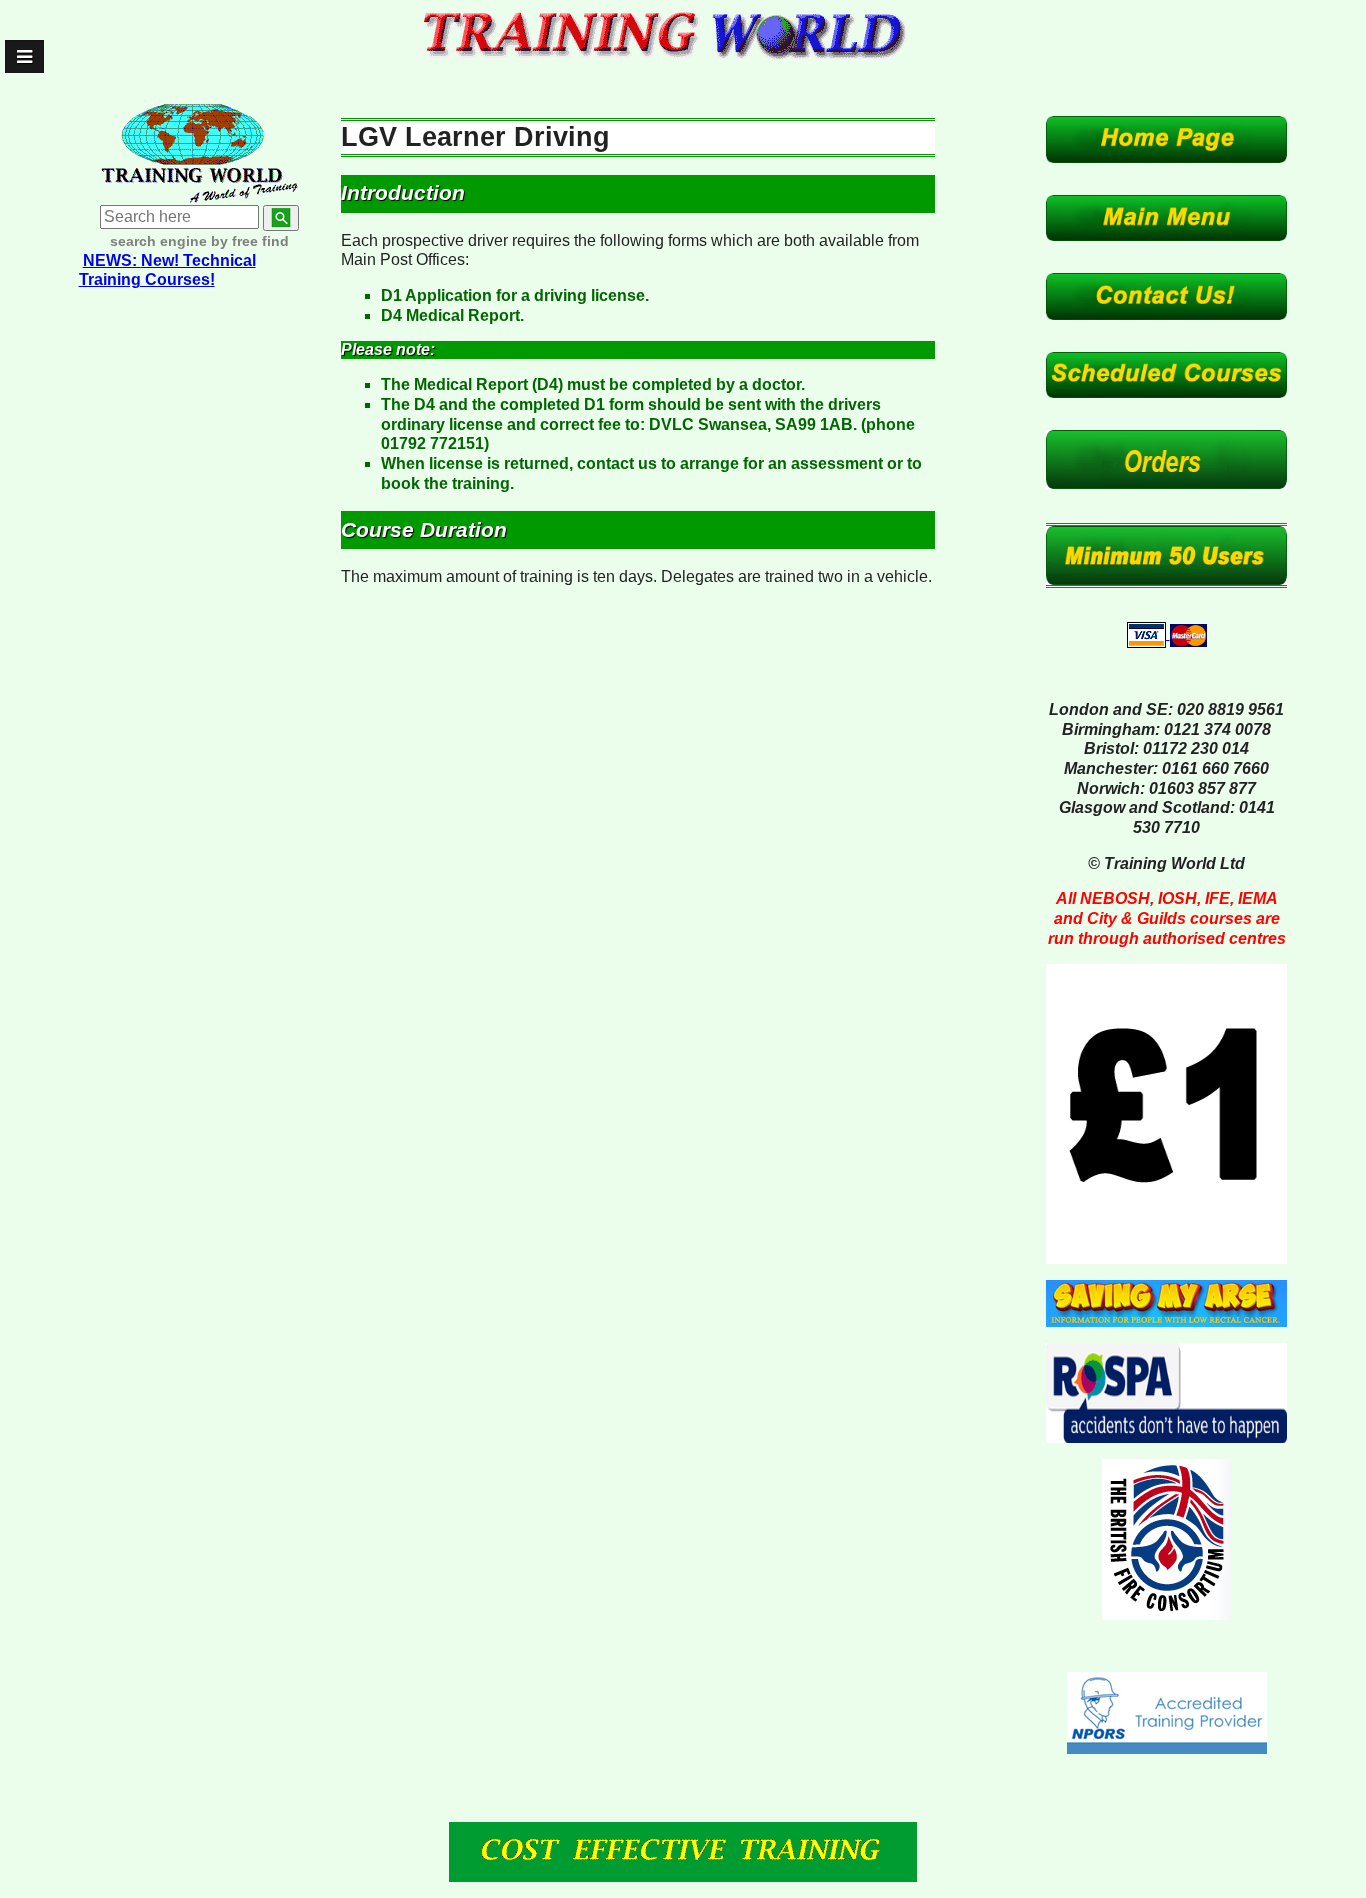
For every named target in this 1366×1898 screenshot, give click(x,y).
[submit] (281, 218)
